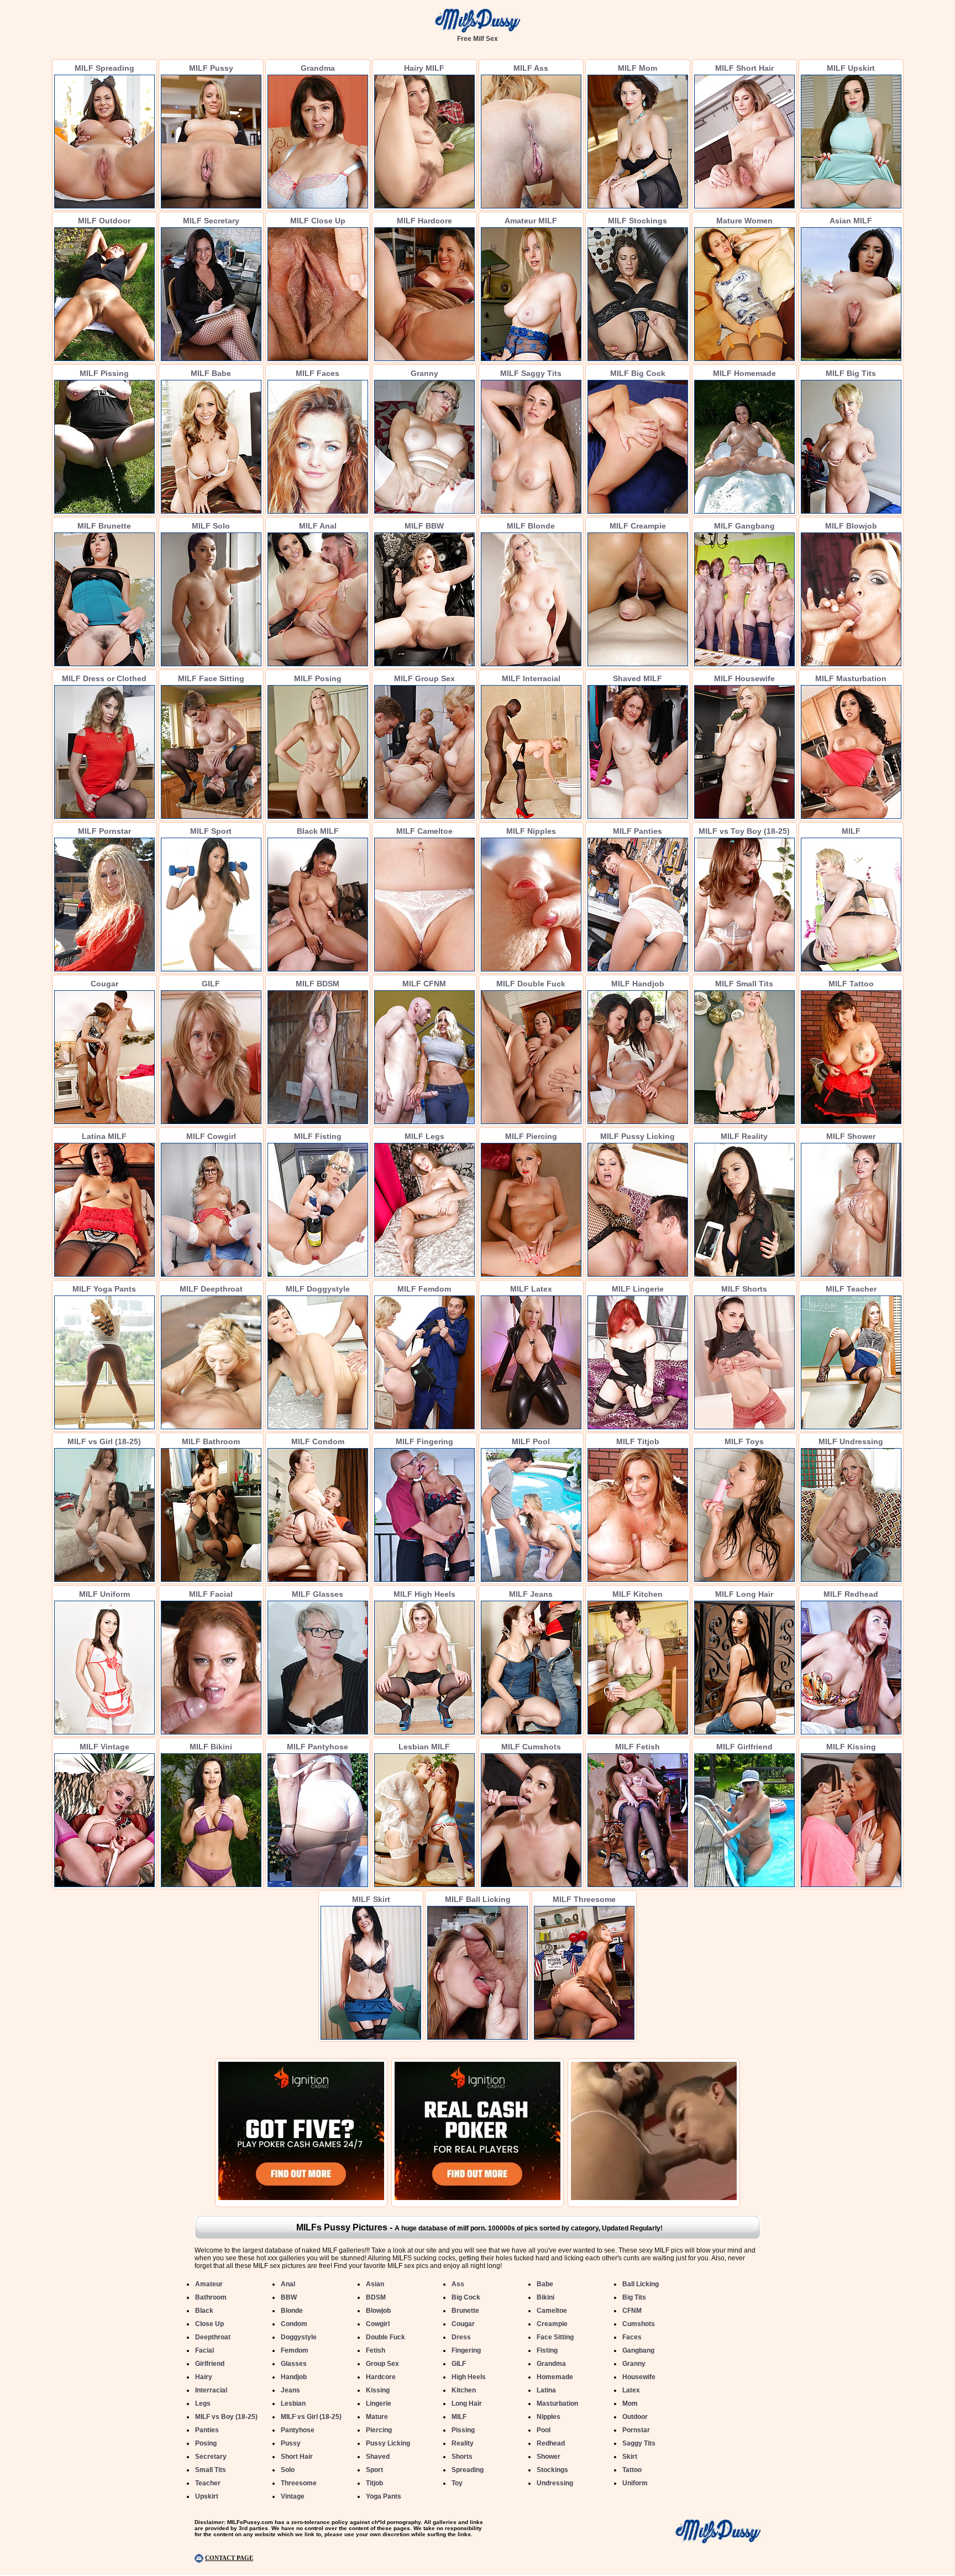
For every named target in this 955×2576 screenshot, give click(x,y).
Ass (458, 2284)
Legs (203, 2403)
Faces (632, 2337)
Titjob (374, 2483)
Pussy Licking (388, 2443)
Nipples (549, 2417)
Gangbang (638, 2350)
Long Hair (467, 2403)
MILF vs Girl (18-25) (311, 2417)
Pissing (463, 2430)
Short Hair (297, 2457)
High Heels (469, 2377)
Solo (288, 2470)
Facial (204, 2350)
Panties (207, 2430)
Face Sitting (555, 2337)
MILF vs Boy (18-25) (226, 2417)
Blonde (292, 2311)
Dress (461, 2337)
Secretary (211, 2457)
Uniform (635, 2483)
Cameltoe (552, 2311)
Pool (544, 2430)
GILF (459, 2364)
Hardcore (381, 2377)
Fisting (547, 2350)
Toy (457, 2483)
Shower (549, 2457)
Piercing (379, 2430)
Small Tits (211, 2470)
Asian (375, 2284)
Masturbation (557, 2403)
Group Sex (382, 2364)
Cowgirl (378, 2324)
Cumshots (639, 2324)
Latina (546, 2390)
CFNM (632, 2311)
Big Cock (466, 2297)
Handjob (294, 2377)
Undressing (555, 2483)
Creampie (552, 2324)
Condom (294, 2324)
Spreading (468, 2470)
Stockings (552, 2470)
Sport (374, 2470)
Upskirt (207, 2496)
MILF (459, 2417)
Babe (545, 2284)
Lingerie (379, 2403)
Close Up (209, 2324)
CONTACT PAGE (229, 2558)
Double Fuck (385, 2337)
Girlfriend (210, 2364)
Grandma (551, 2364)
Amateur (209, 2284)
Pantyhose (298, 2430)
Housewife (639, 2377)
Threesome (299, 2483)
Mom (630, 2403)
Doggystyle (299, 2337)
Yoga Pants (384, 2496)
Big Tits (634, 2297)
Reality (463, 2443)
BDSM (376, 2297)
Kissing (378, 2390)
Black (204, 2311)
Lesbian (293, 2403)
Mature (377, 2417)
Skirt (630, 2457)
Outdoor (635, 2417)
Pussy (291, 2443)
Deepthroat (213, 2337)
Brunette (465, 2311)
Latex (631, 2390)
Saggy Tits (639, 2443)
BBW (289, 2297)
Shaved (378, 2457)
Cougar (463, 2324)
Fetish (376, 2350)
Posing (206, 2443)
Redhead (551, 2443)
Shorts (462, 2457)
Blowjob (378, 2311)
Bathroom (211, 2297)
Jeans (290, 2390)
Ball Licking (641, 2284)
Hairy (204, 2377)
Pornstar (636, 2430)
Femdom (295, 2350)
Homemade (555, 2377)
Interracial (211, 2390)
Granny (634, 2364)
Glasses (294, 2364)
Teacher (208, 2483)
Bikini (545, 2297)
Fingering (466, 2350)
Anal (288, 2284)
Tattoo (632, 2470)
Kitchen (464, 2390)
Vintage (293, 2496)
